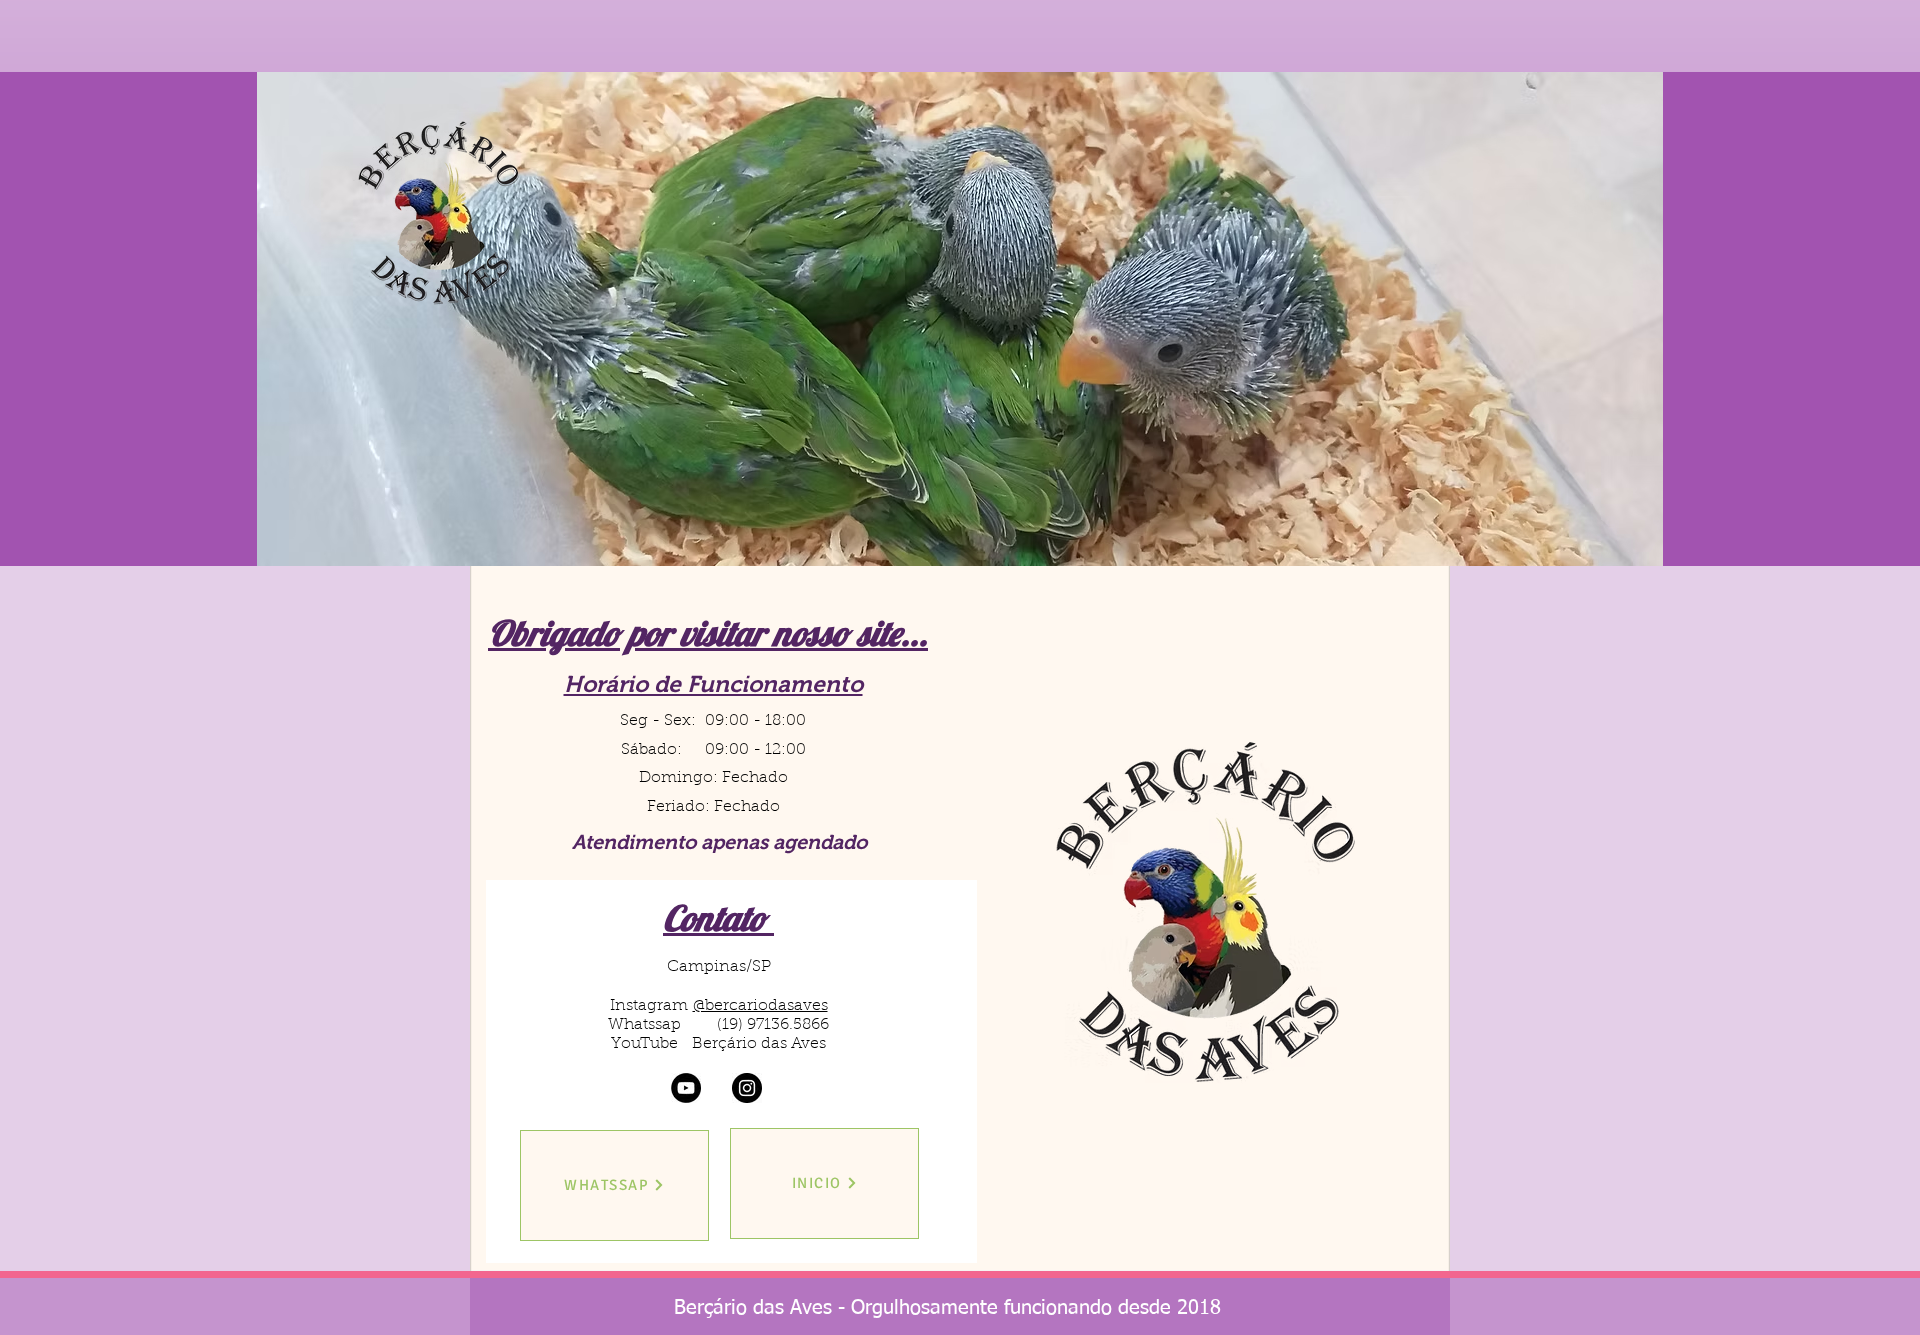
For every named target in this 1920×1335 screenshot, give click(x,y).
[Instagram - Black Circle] (747, 1088)
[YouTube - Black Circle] (686, 1088)
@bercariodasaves (760, 1006)
